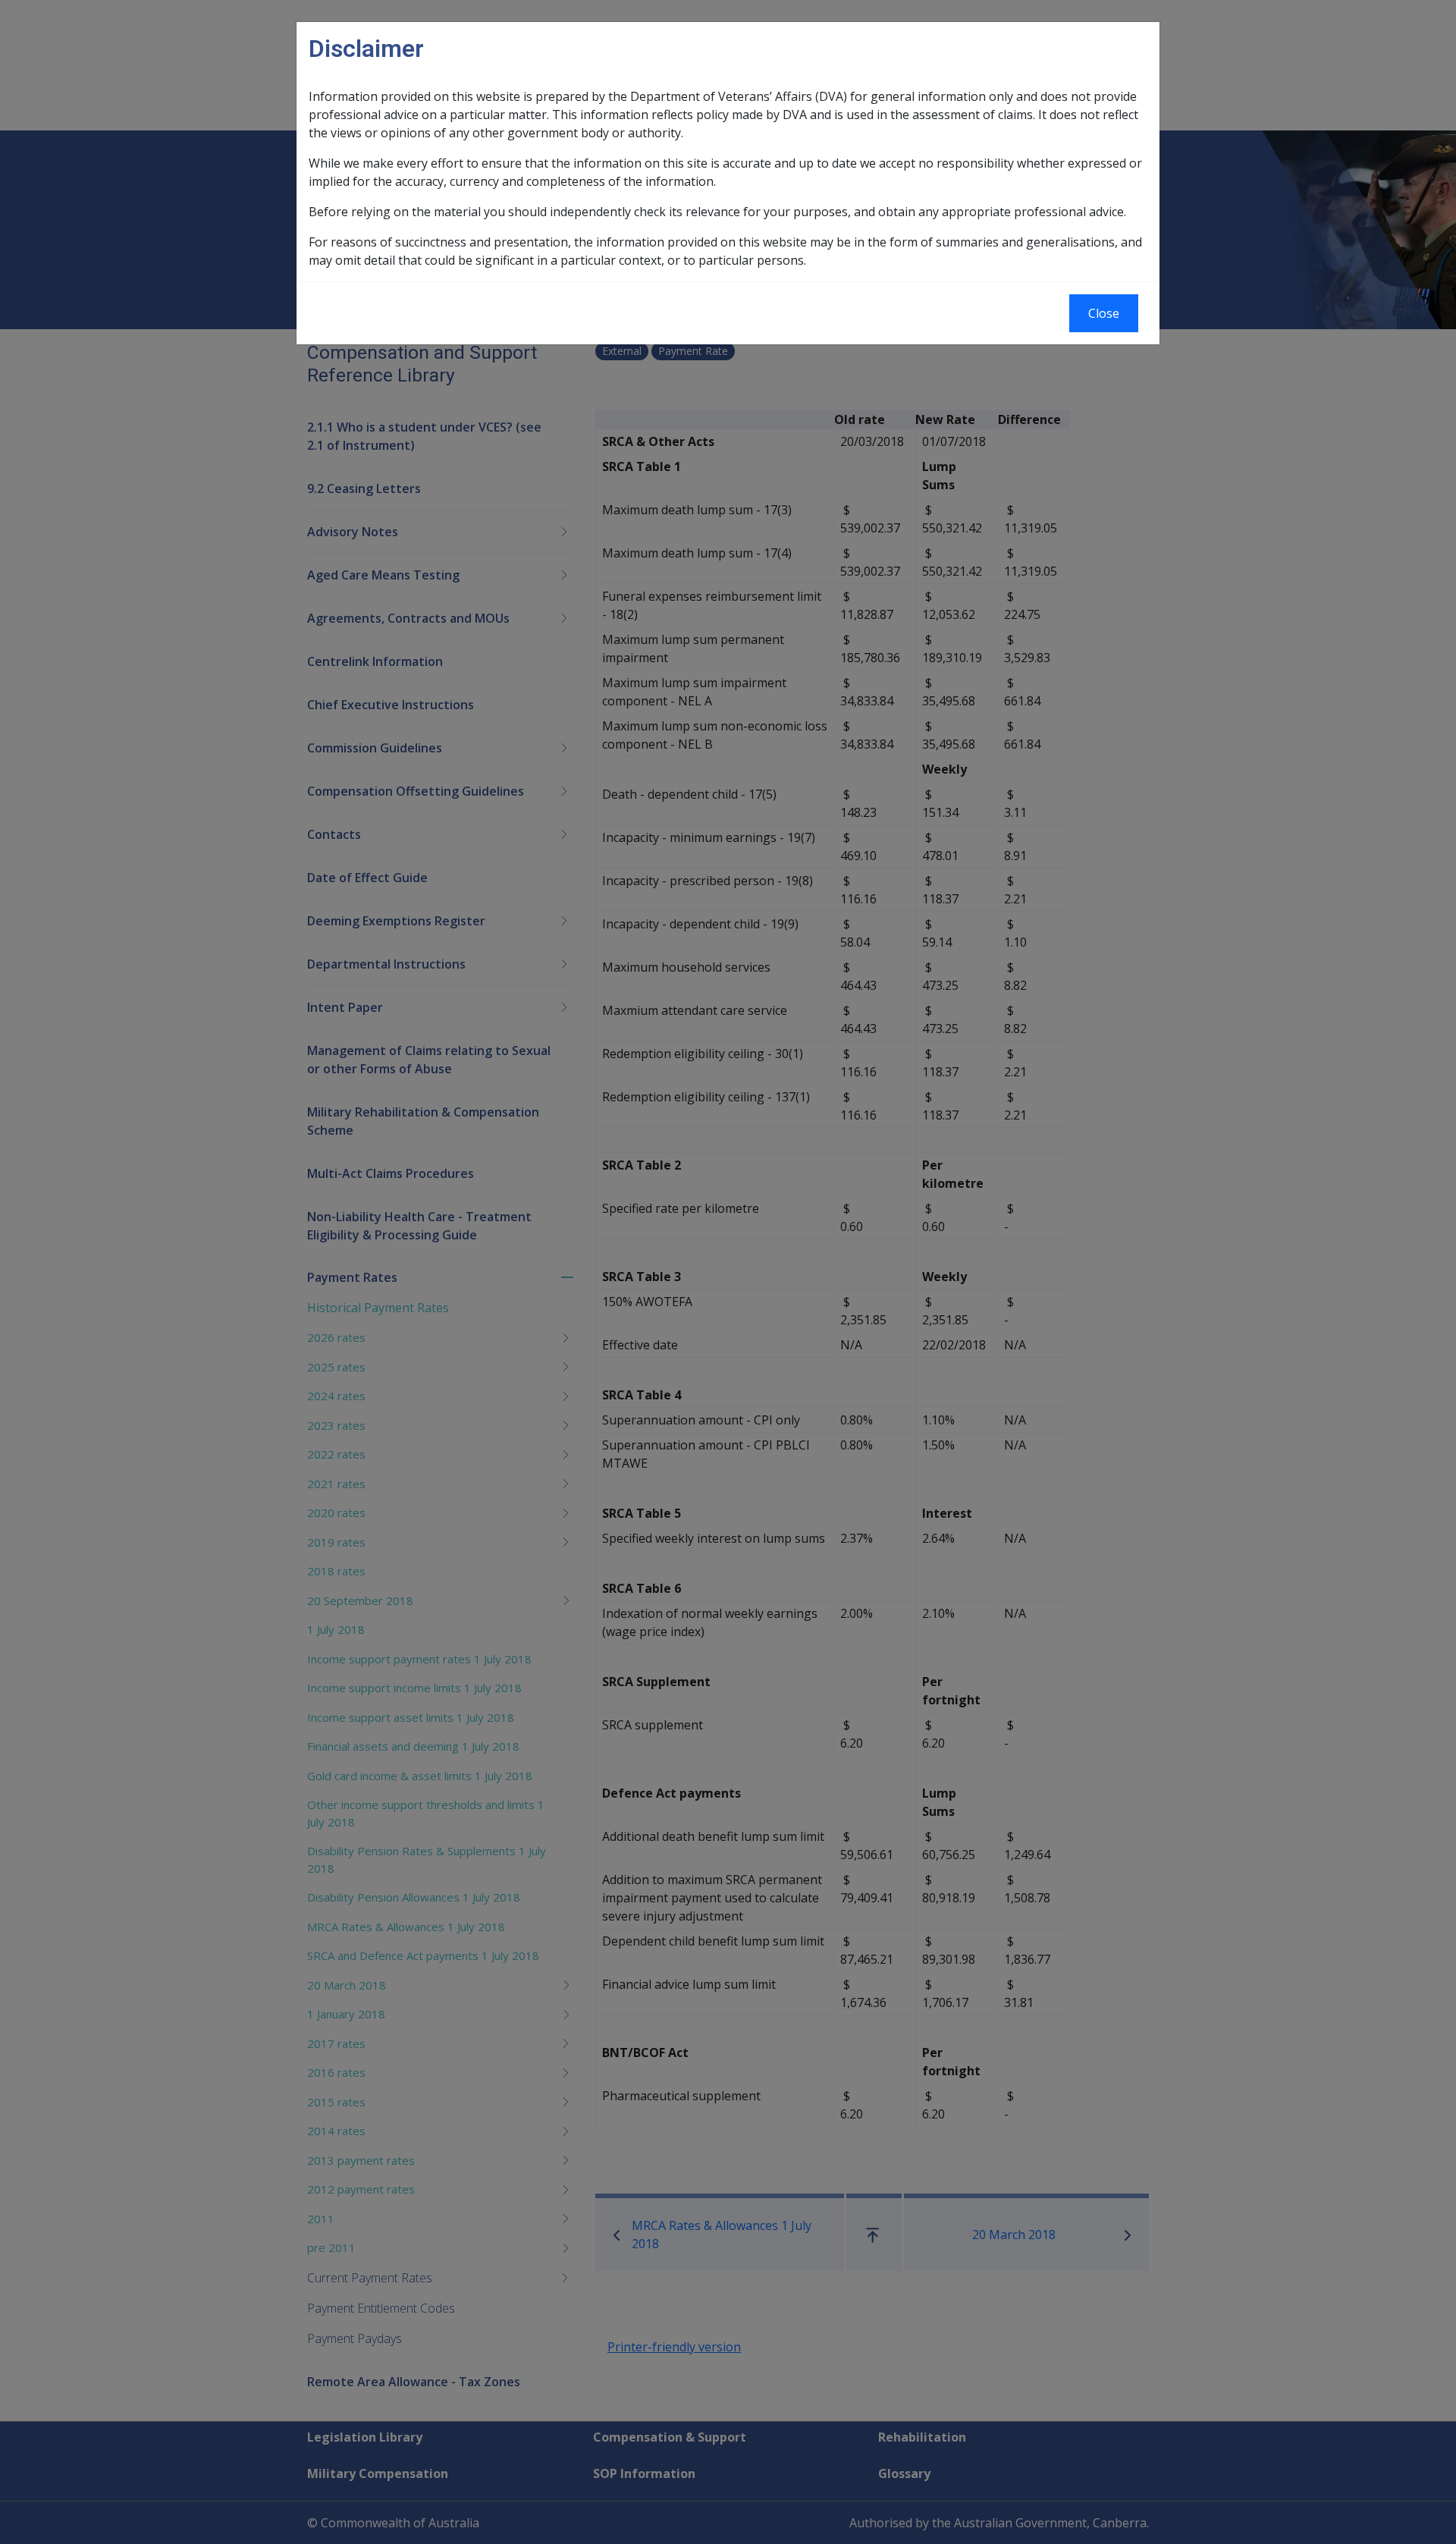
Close (1104, 313)
